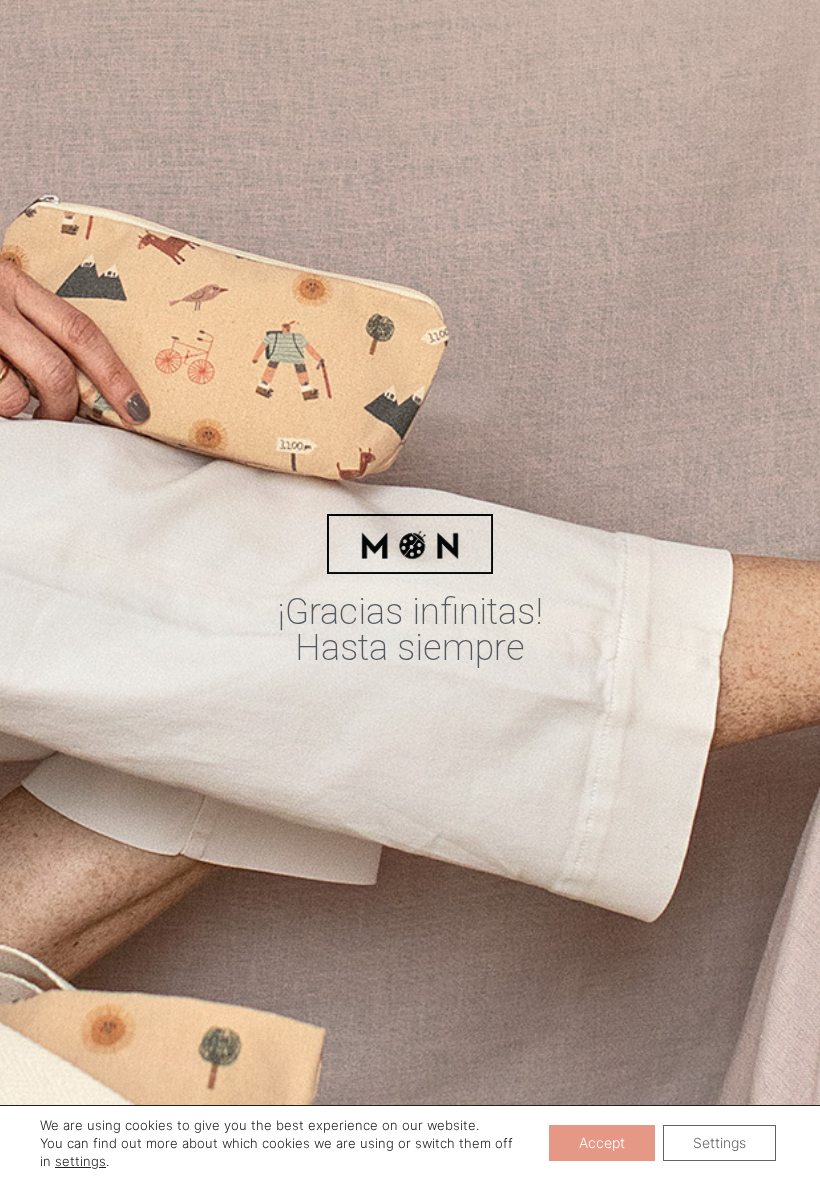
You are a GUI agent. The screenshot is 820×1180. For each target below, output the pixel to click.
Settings (719, 1142)
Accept (602, 1142)
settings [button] (80, 1161)
